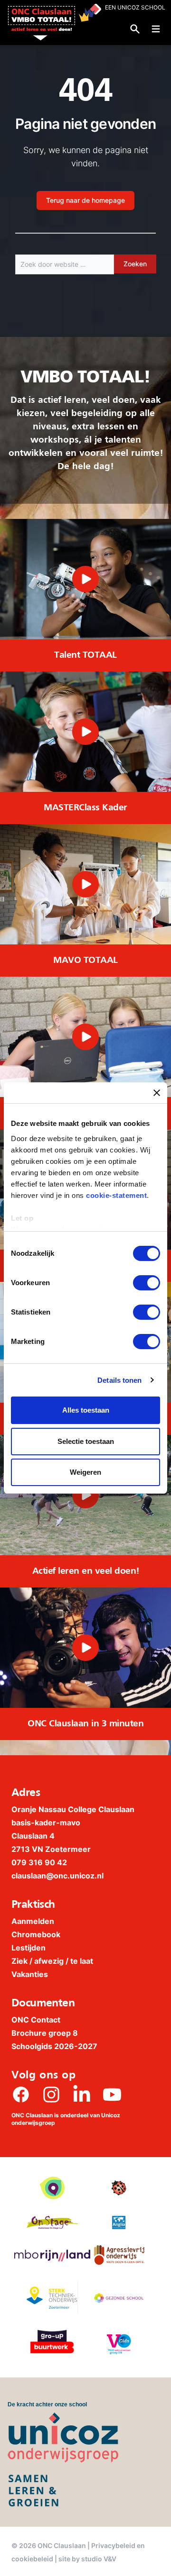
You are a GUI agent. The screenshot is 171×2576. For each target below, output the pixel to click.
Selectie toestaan (86, 1441)
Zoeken (135, 264)
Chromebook (36, 1934)
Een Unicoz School (135, 7)
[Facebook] (21, 2095)
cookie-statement (116, 1195)
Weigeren (85, 1472)
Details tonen (119, 1380)
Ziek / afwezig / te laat (52, 1961)
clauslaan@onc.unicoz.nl (57, 1876)
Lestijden (28, 1948)
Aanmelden (33, 1921)
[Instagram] (51, 2095)
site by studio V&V (87, 2559)
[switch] (147, 1283)
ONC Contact (36, 2020)
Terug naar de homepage (85, 200)
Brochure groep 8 (45, 2033)
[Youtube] (112, 2095)
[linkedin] (82, 2095)
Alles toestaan (86, 1410)
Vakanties (30, 1974)
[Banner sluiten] (157, 1093)
